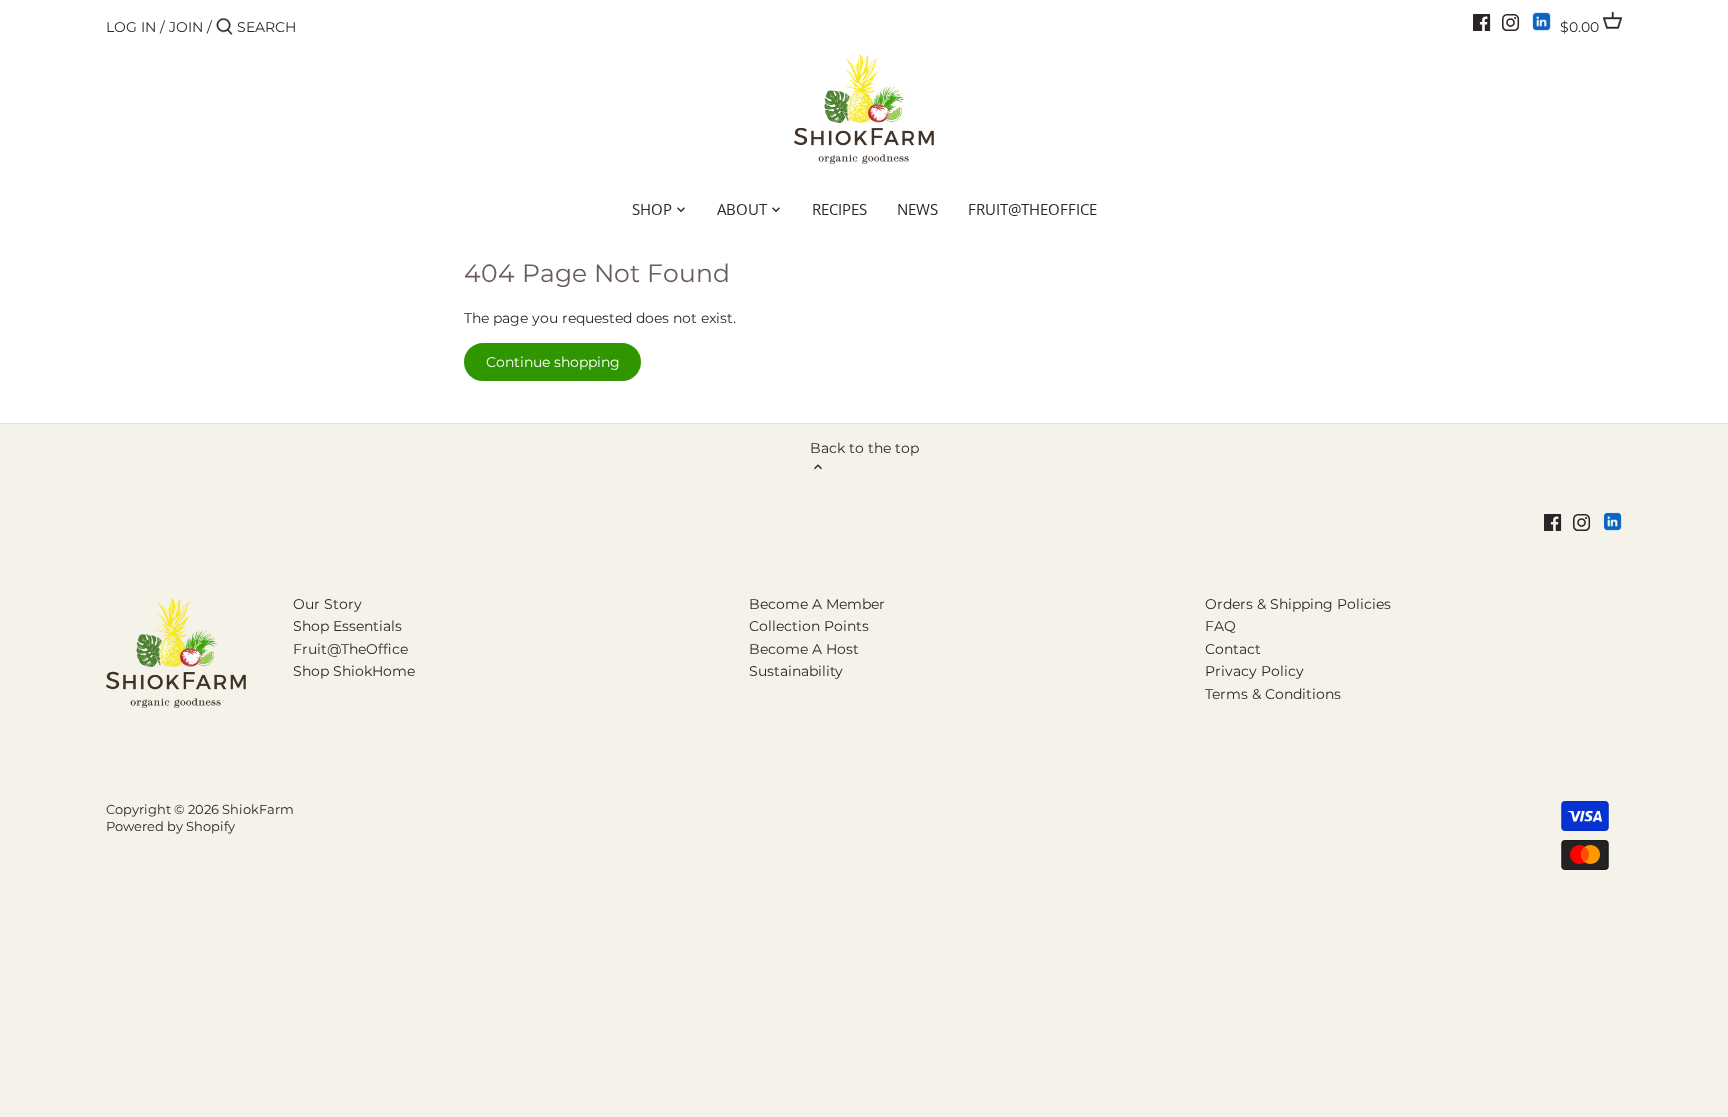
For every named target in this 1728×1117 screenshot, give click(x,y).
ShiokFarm (258, 809)
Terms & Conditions (1273, 694)
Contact (1233, 649)
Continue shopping (553, 362)
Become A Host (804, 649)
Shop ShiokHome (354, 671)
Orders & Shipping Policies (1298, 604)
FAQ (1220, 626)
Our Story (327, 604)
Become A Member (817, 604)
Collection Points (809, 626)
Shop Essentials (347, 626)
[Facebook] (1481, 22)
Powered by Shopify (170, 826)
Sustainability (796, 671)
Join (186, 27)
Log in (131, 27)
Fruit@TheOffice (350, 649)
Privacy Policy (1254, 671)
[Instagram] (1510, 22)
